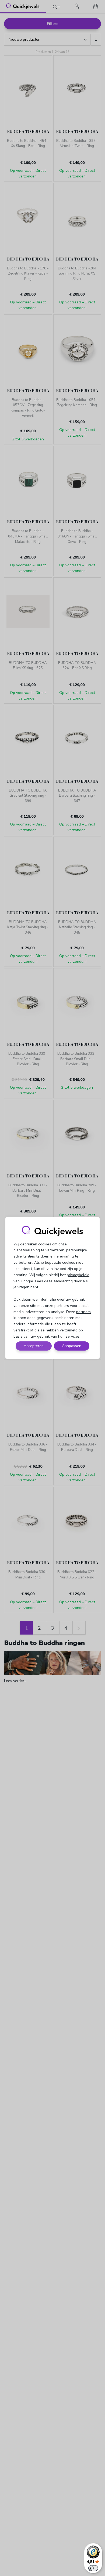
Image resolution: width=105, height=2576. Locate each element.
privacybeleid (78, 1275)
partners (83, 1312)
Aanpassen (72, 1346)
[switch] (93, 2568)
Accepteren (34, 1346)
